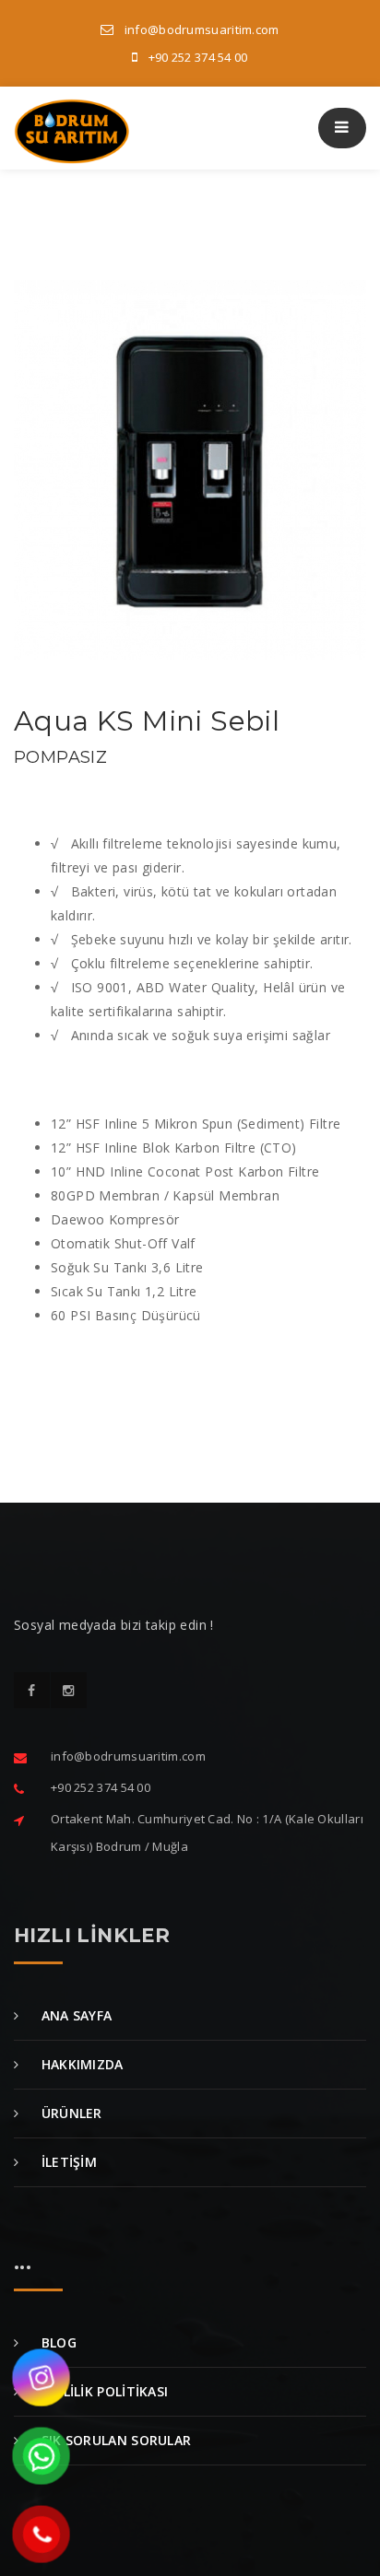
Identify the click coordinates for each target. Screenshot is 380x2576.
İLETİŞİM (67, 2162)
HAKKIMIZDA (80, 2064)
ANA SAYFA (74, 2015)
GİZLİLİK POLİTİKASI (102, 2391)
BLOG (57, 2342)
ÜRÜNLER (69, 2113)
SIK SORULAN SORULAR (114, 2440)
